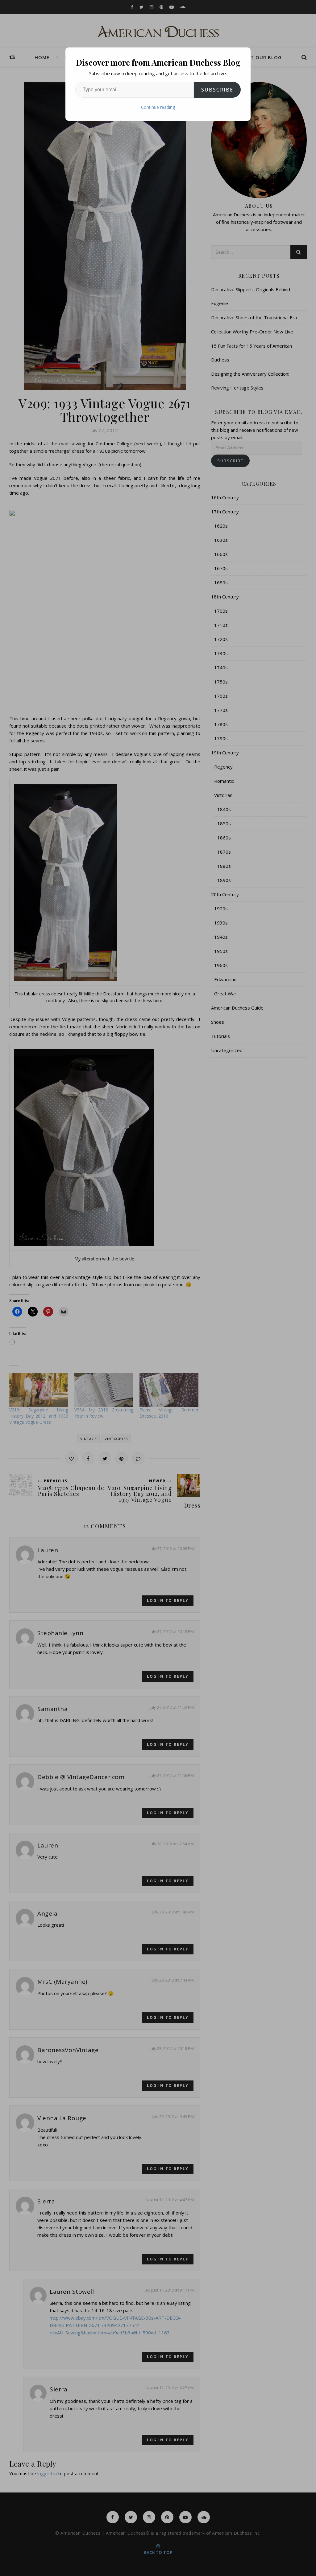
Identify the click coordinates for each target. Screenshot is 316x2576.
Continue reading (158, 107)
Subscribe (217, 90)
